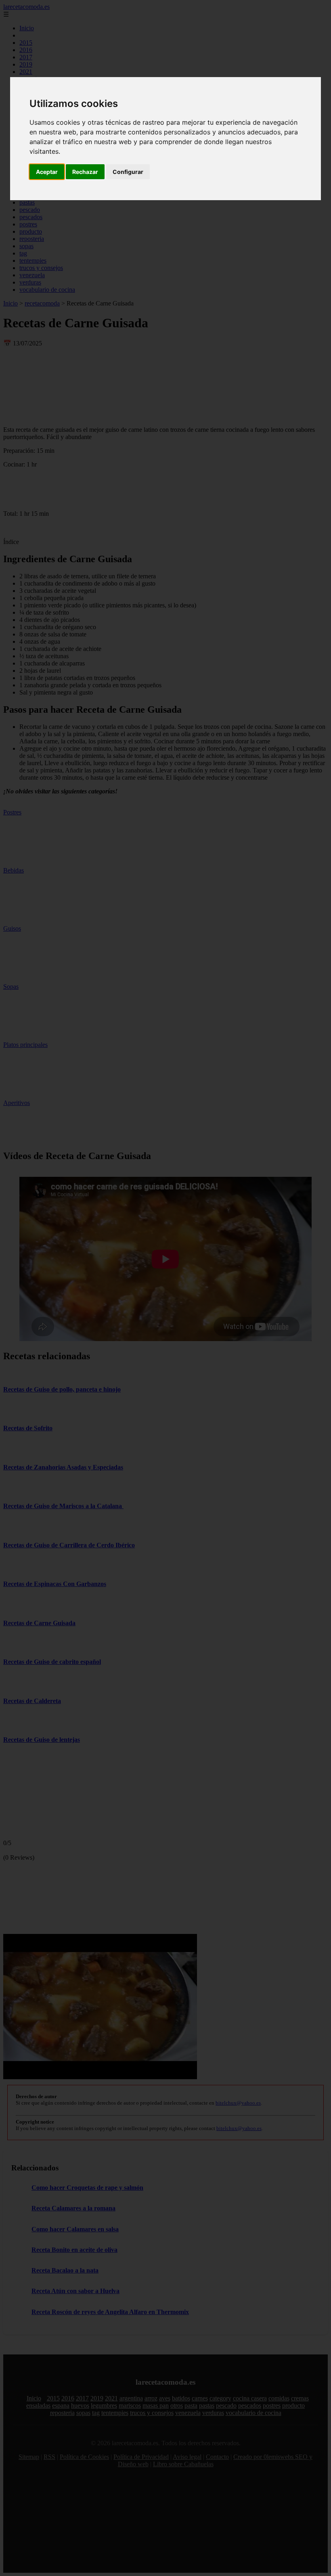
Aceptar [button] (47, 172)
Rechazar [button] (85, 172)
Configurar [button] (128, 172)
